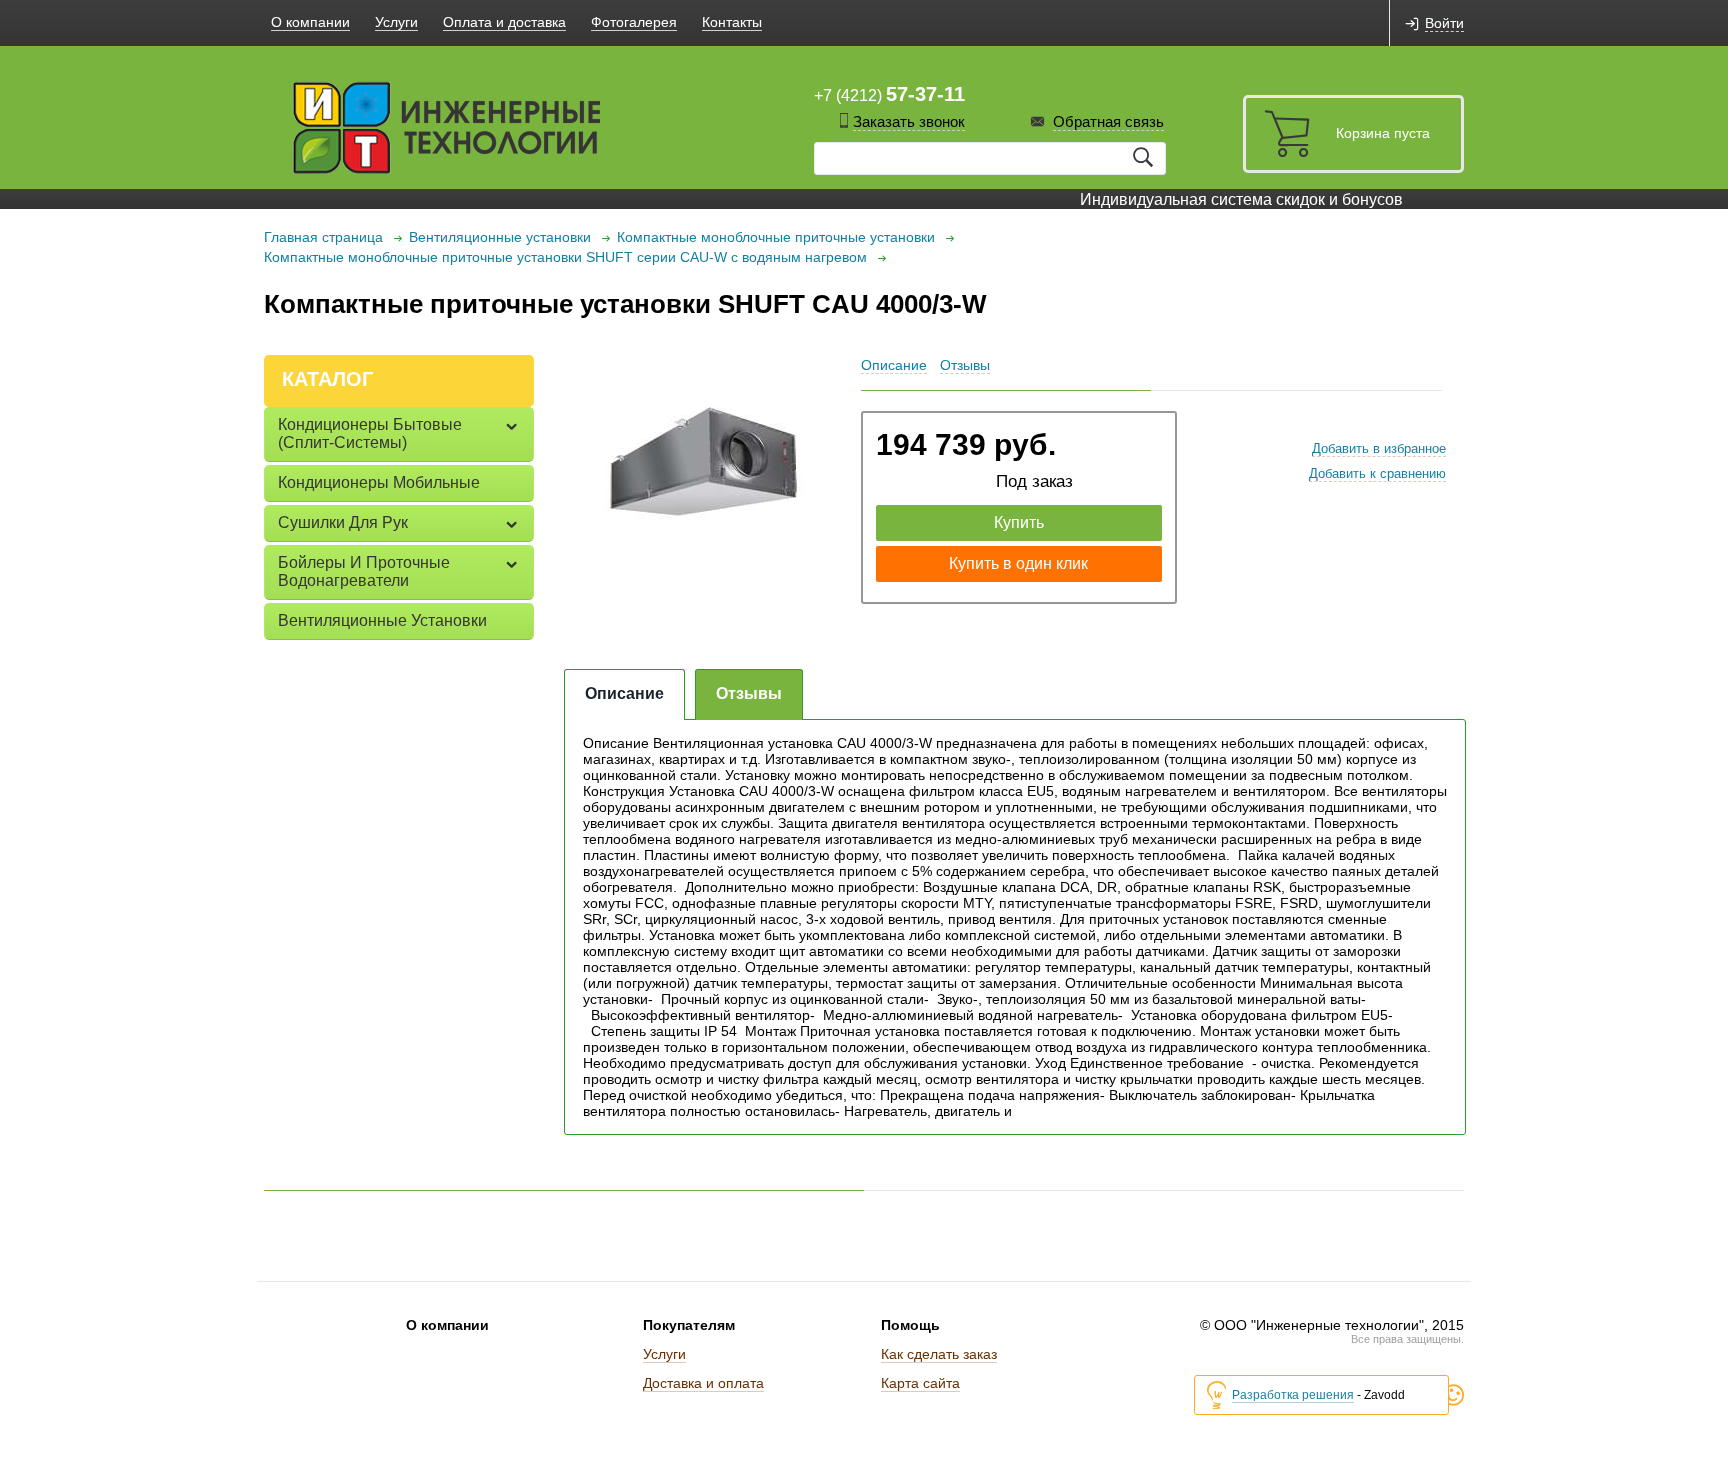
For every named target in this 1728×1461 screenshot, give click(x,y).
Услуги (396, 22)
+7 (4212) (889, 94)
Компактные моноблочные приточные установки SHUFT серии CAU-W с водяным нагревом (565, 257)
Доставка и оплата (703, 1383)
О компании (310, 22)
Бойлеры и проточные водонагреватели (364, 571)
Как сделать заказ (939, 1354)
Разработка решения (1293, 1395)
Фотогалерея (634, 22)
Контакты (732, 22)
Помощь (910, 1325)
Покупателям (689, 1325)
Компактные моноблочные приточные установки (776, 237)
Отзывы (965, 365)
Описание (894, 365)
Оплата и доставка (504, 22)
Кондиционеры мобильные (379, 482)
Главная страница (323, 237)
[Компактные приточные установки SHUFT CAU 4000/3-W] (703, 467)
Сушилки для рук (343, 522)
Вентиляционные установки (500, 237)
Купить (1019, 522)
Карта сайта (920, 1383)
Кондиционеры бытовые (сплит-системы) (370, 433)
